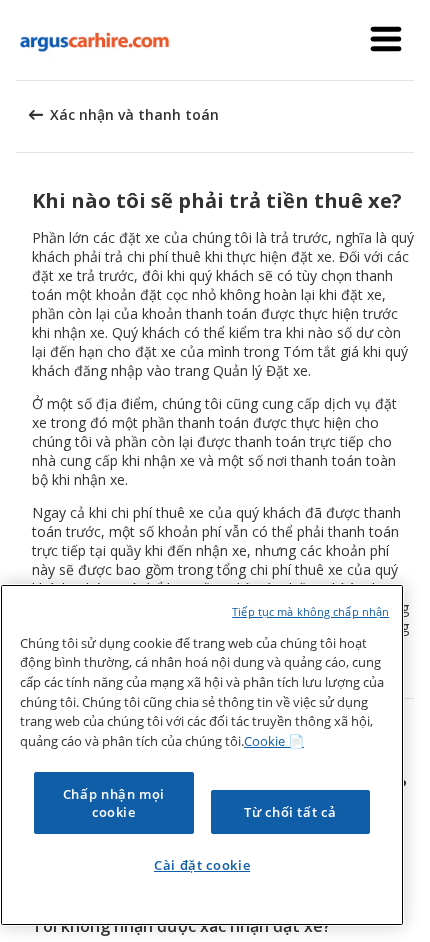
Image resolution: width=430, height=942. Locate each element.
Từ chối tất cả (290, 812)
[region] (202, 755)
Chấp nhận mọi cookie (114, 803)
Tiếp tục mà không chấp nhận (310, 611)
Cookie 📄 (274, 741)
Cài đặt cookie (202, 865)
